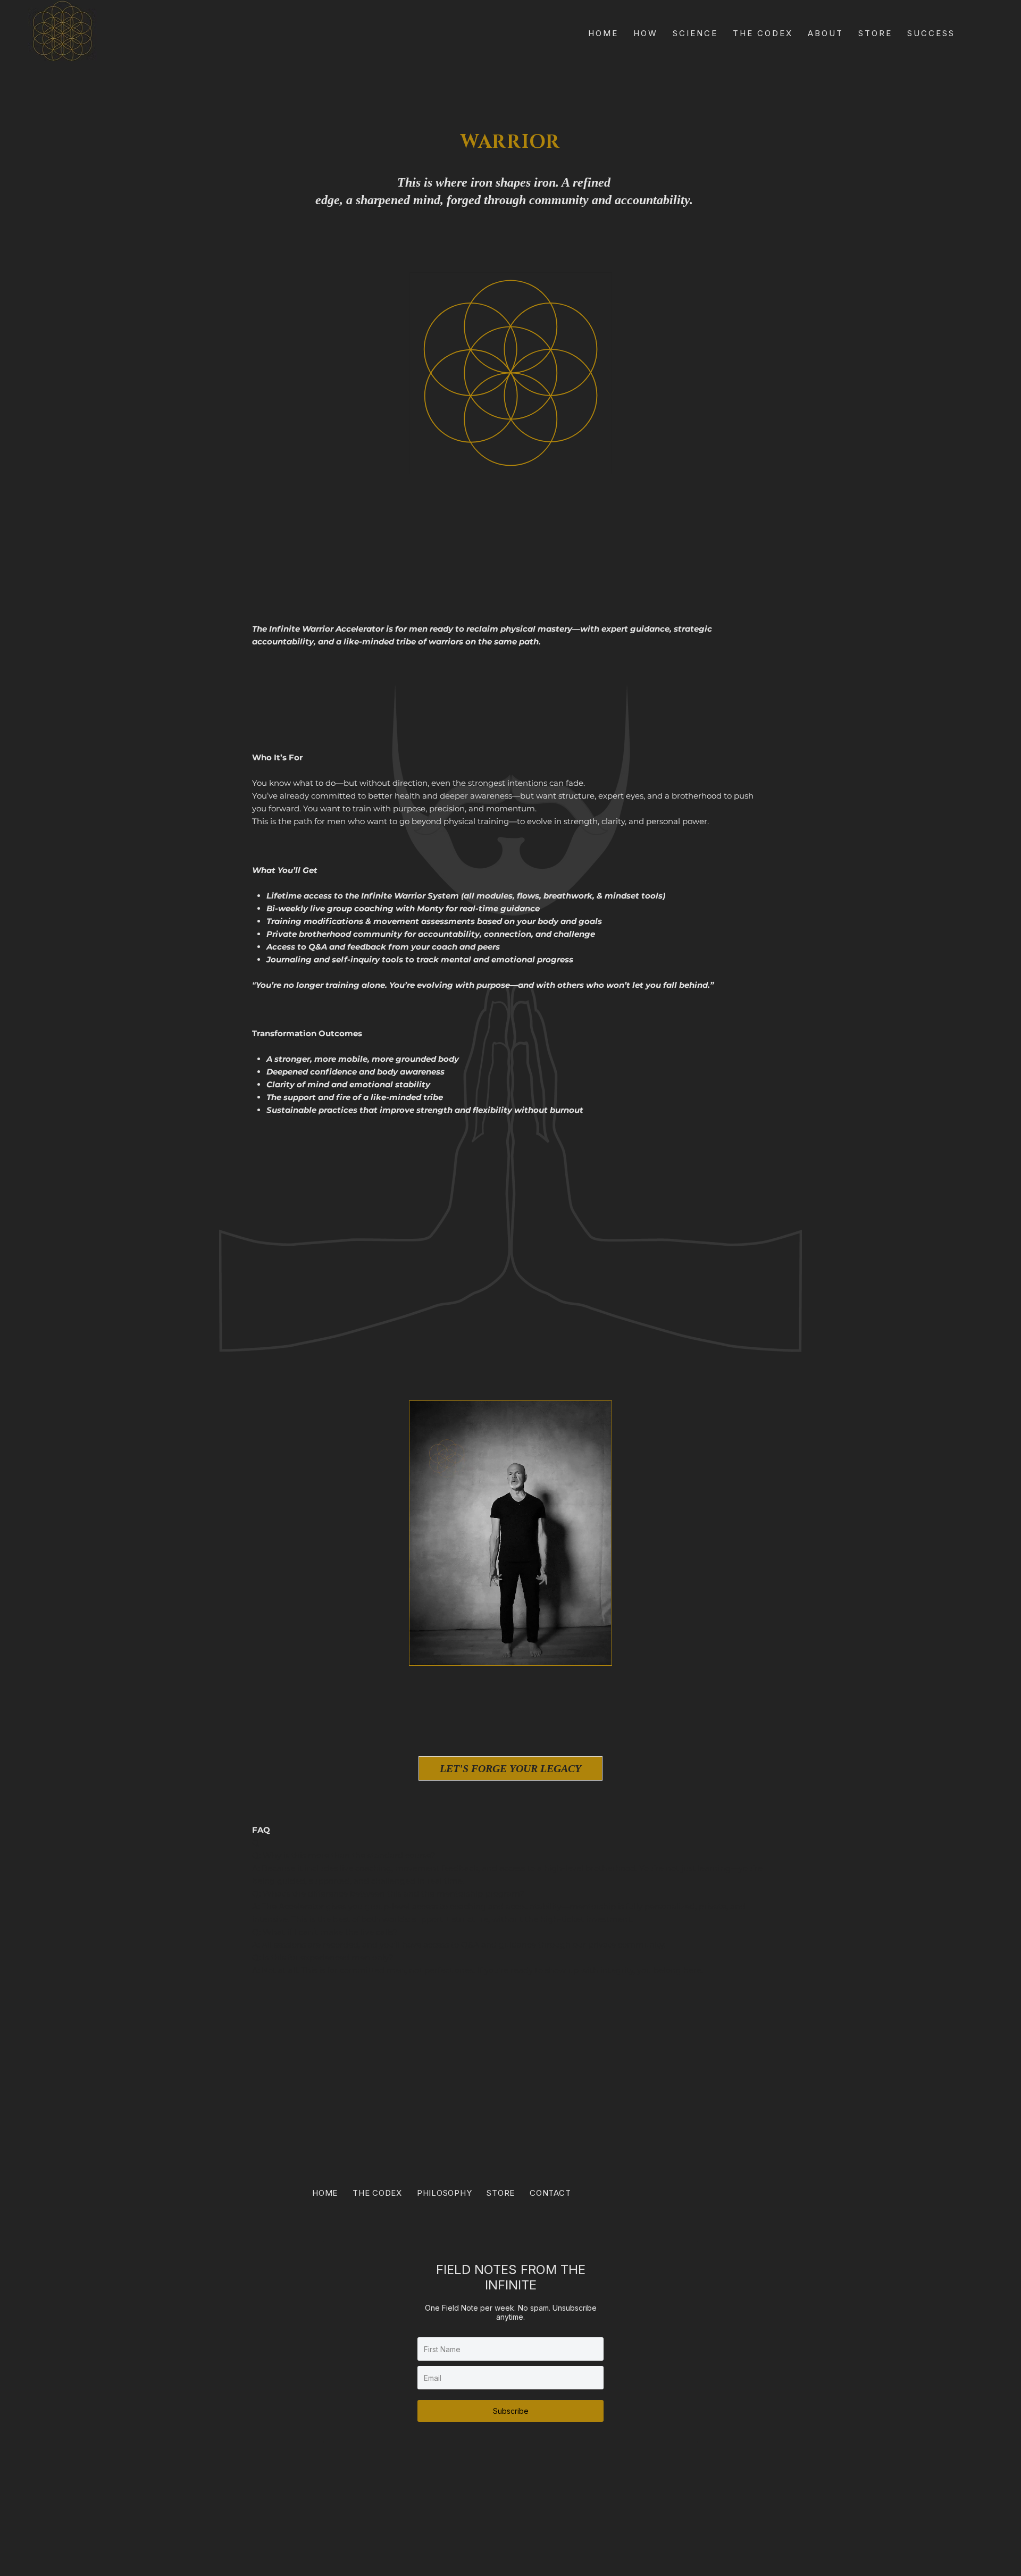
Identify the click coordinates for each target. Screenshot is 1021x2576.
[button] (593, 1652)
